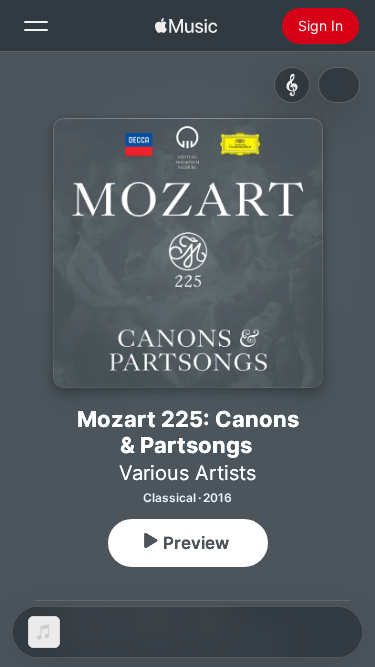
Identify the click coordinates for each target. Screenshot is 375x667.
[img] (186, 26)
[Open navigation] (36, 26)
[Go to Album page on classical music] (292, 85)
